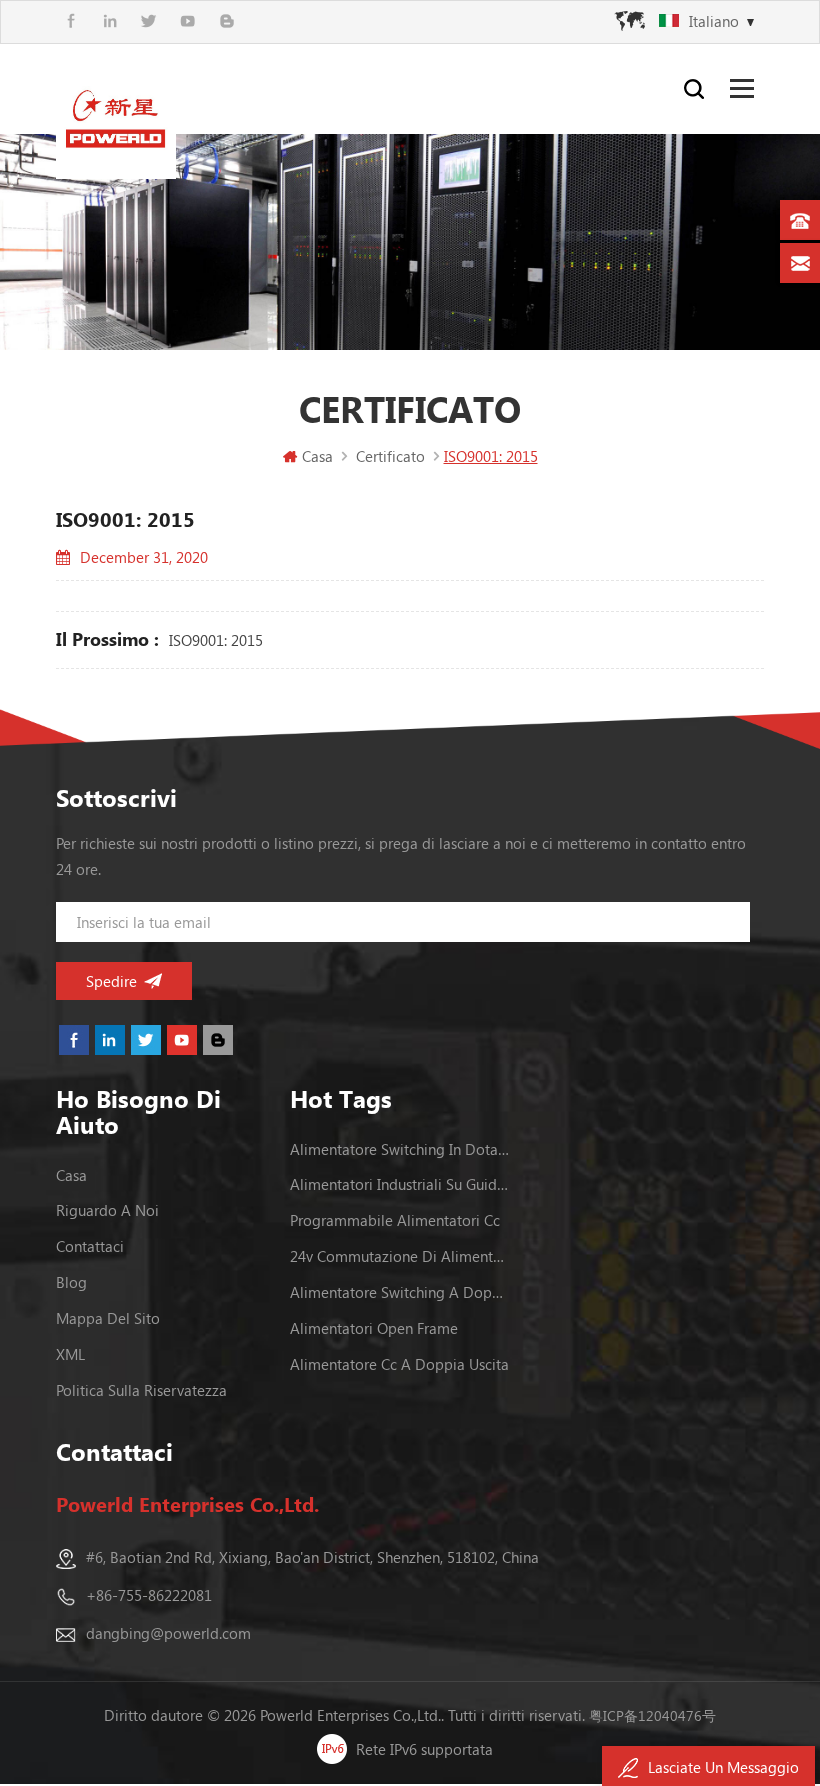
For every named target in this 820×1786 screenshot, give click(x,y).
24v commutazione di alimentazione (399, 1256)
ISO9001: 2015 (216, 640)
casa (71, 1175)
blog (71, 1282)
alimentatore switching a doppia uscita (399, 1292)
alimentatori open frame (374, 1328)
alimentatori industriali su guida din (399, 1184)
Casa (317, 456)
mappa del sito (108, 1318)
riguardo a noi (107, 1210)
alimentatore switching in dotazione (399, 1149)
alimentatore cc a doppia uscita (399, 1364)
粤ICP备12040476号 (652, 1715)
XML (70, 1354)
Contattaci (90, 1246)
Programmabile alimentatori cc (395, 1220)
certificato (390, 456)
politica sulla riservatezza (141, 1390)
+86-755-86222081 (149, 1595)
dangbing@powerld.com (168, 1633)
